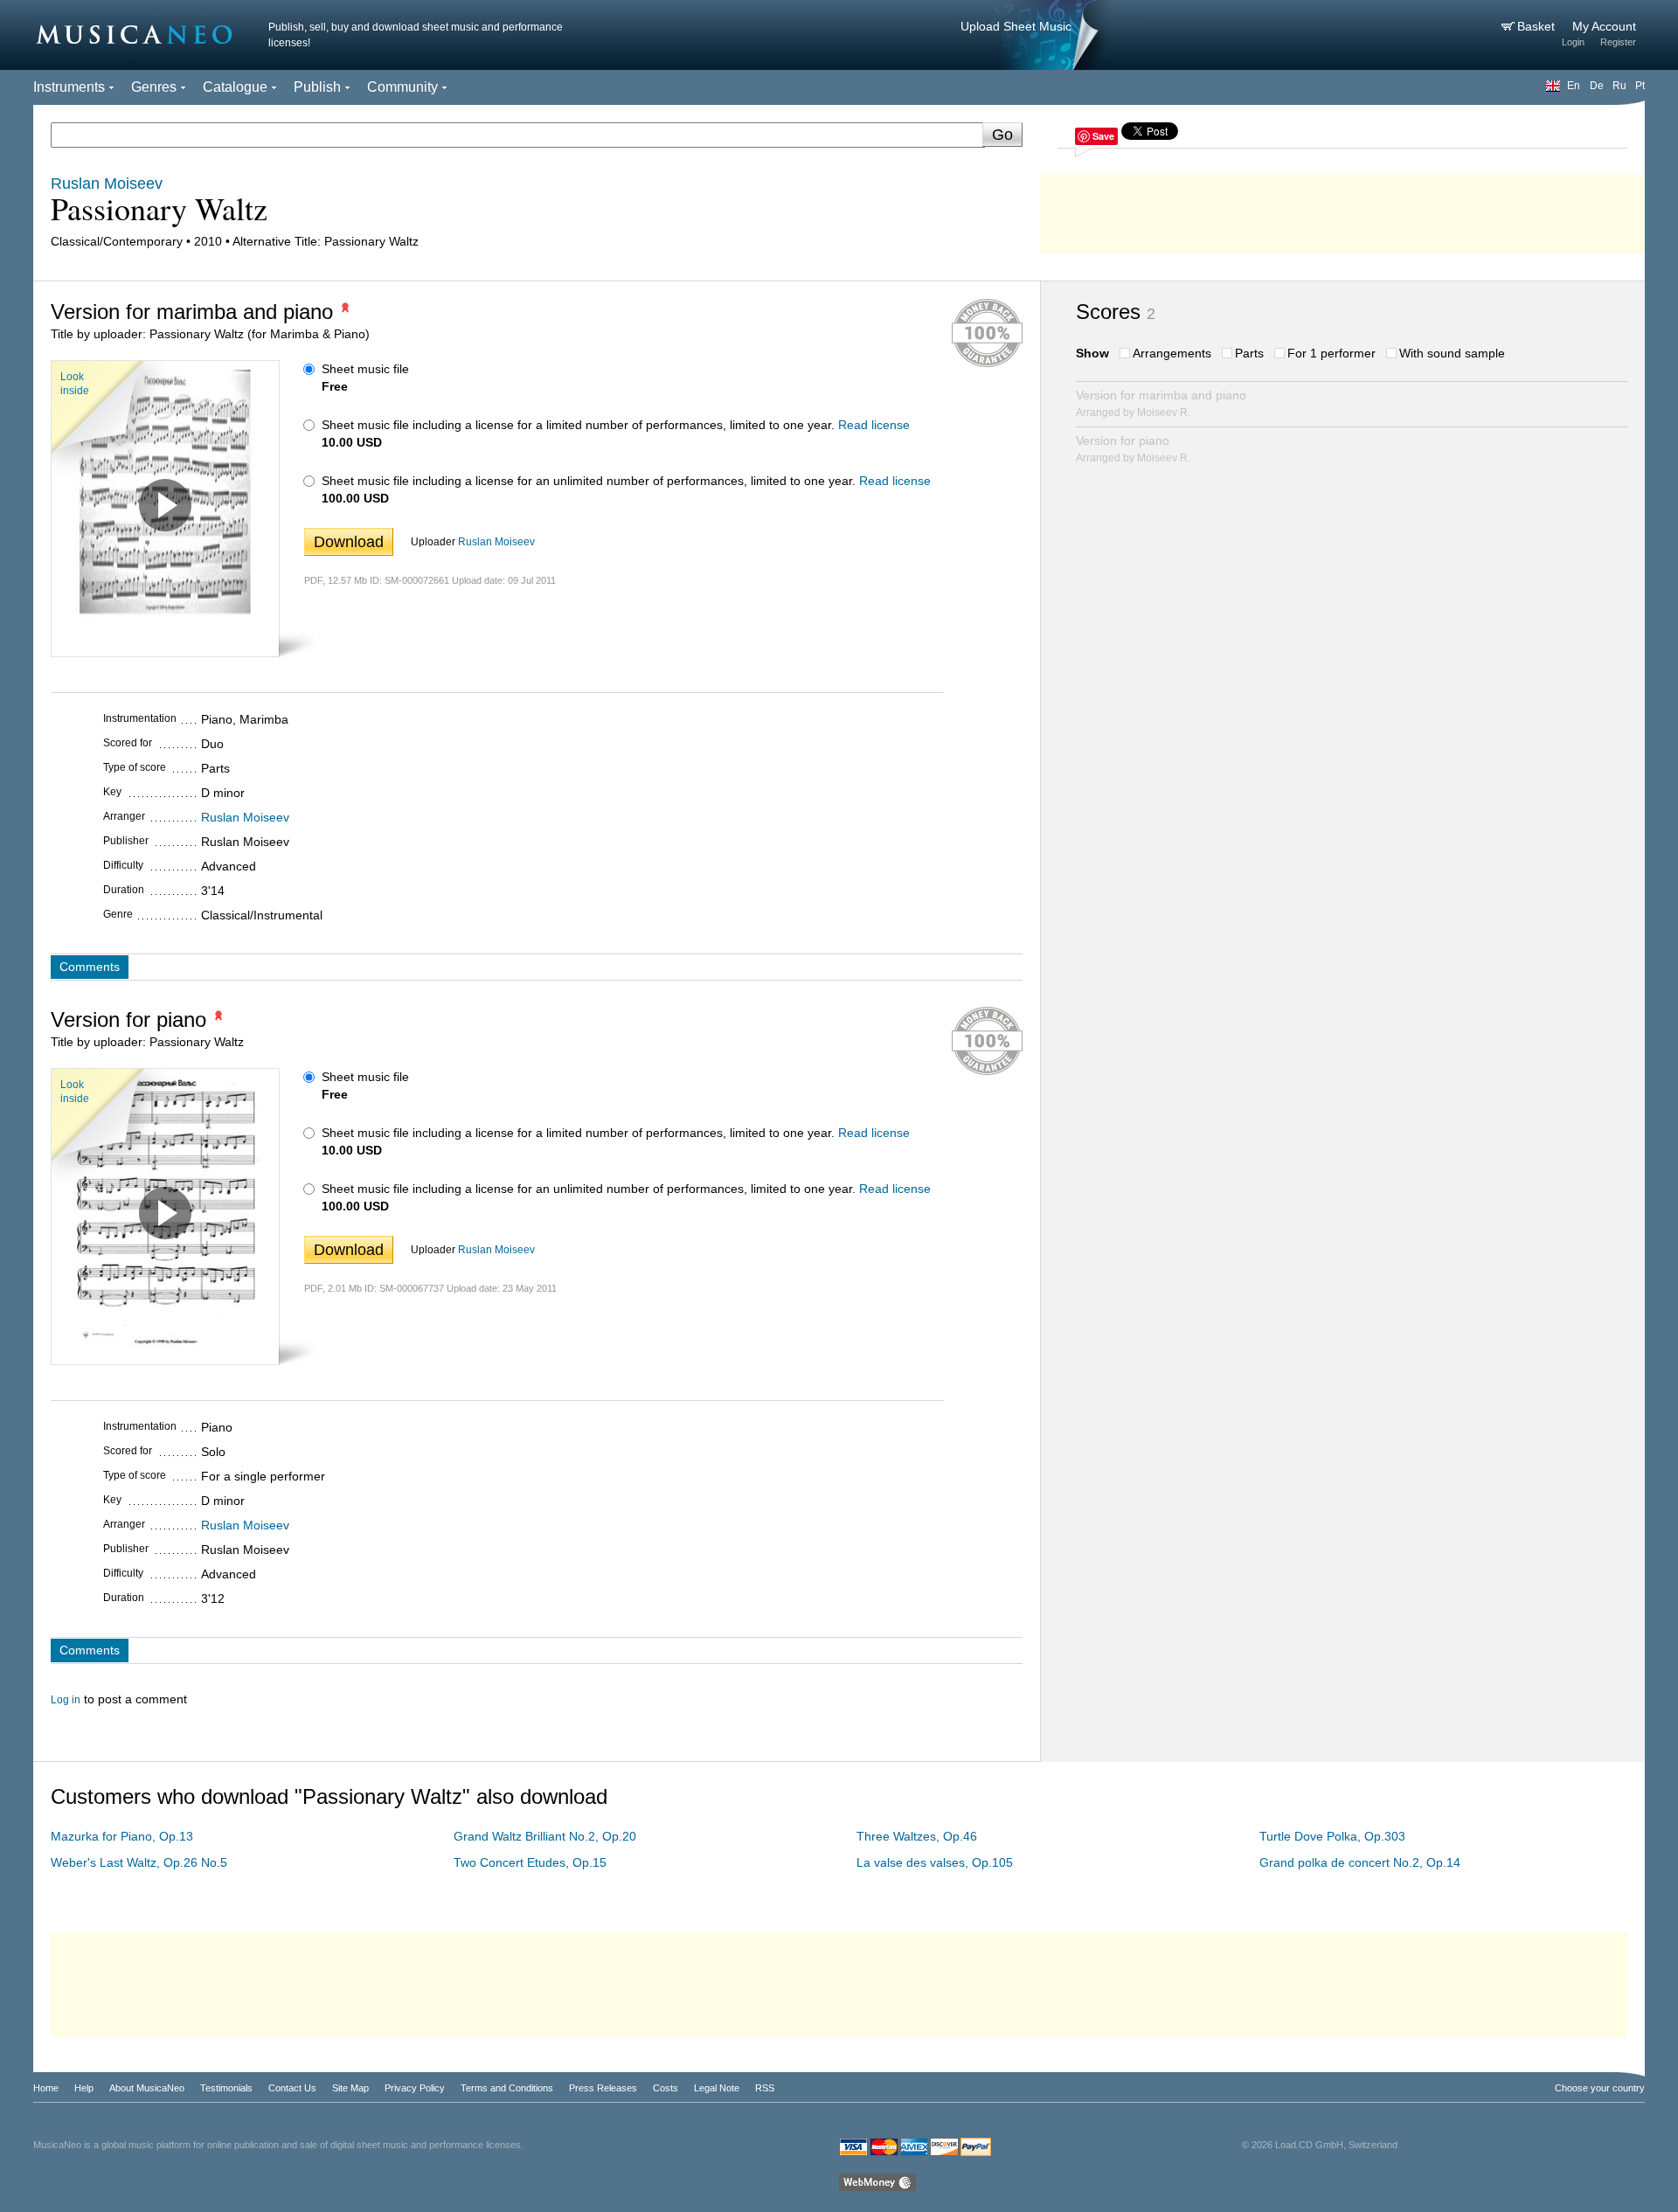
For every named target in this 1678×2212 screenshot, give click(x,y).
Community (402, 87)
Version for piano (1133, 449)
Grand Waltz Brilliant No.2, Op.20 (545, 1836)
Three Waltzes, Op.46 (917, 1836)
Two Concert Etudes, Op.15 (530, 1862)
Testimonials (226, 2088)
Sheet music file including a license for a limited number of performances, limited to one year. (578, 425)
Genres (154, 87)
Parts (1249, 353)
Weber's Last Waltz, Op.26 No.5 (139, 1862)
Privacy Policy (415, 2088)
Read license (874, 425)
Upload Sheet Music (1016, 26)
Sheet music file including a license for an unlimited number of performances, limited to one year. (589, 481)
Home (46, 2088)
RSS (765, 2088)
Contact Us (292, 2088)
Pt (1640, 86)
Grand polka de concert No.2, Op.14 (1360, 1862)
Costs (666, 2088)
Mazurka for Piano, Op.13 (122, 1836)
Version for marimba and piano (1161, 403)
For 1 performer (1331, 353)
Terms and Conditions (507, 2088)
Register (1618, 42)
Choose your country (1600, 2088)
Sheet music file (365, 369)
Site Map (350, 2088)
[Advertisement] (1342, 210)
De (1597, 86)
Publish (317, 87)
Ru (1619, 86)
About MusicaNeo (147, 2088)
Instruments (69, 87)
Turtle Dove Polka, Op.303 (1332, 1836)
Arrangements (1172, 353)
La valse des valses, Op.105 (935, 1862)
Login (1573, 42)
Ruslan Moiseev (496, 542)
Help (84, 2088)
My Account (1604, 26)
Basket (1538, 26)
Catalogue (235, 87)
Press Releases (603, 2088)
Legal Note (717, 2088)
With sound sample (1452, 353)
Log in (66, 1700)
